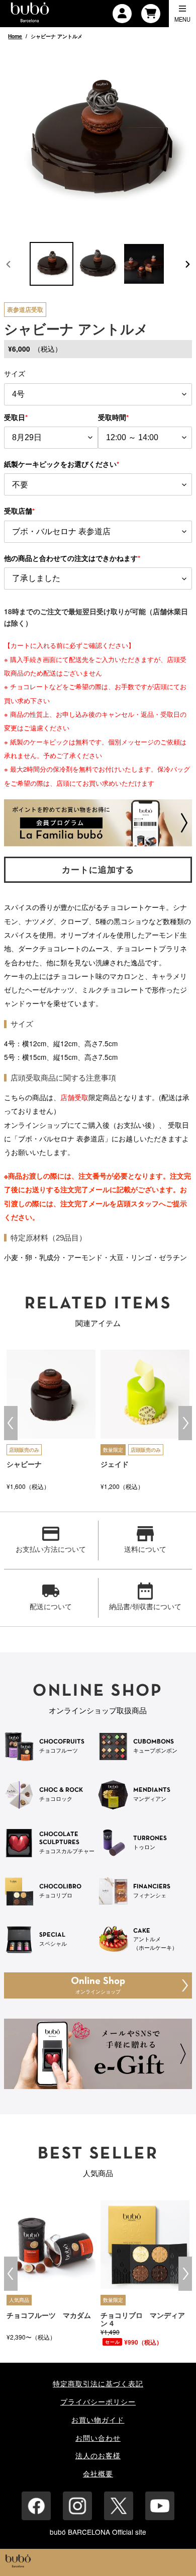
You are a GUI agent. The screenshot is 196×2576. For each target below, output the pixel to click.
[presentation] (11, 1423)
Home (15, 36)
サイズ (15, 373)
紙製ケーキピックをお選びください (62, 464)
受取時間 (113, 417)
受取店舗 (19, 511)
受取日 (16, 417)
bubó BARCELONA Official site (98, 2532)
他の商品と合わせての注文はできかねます (72, 558)
